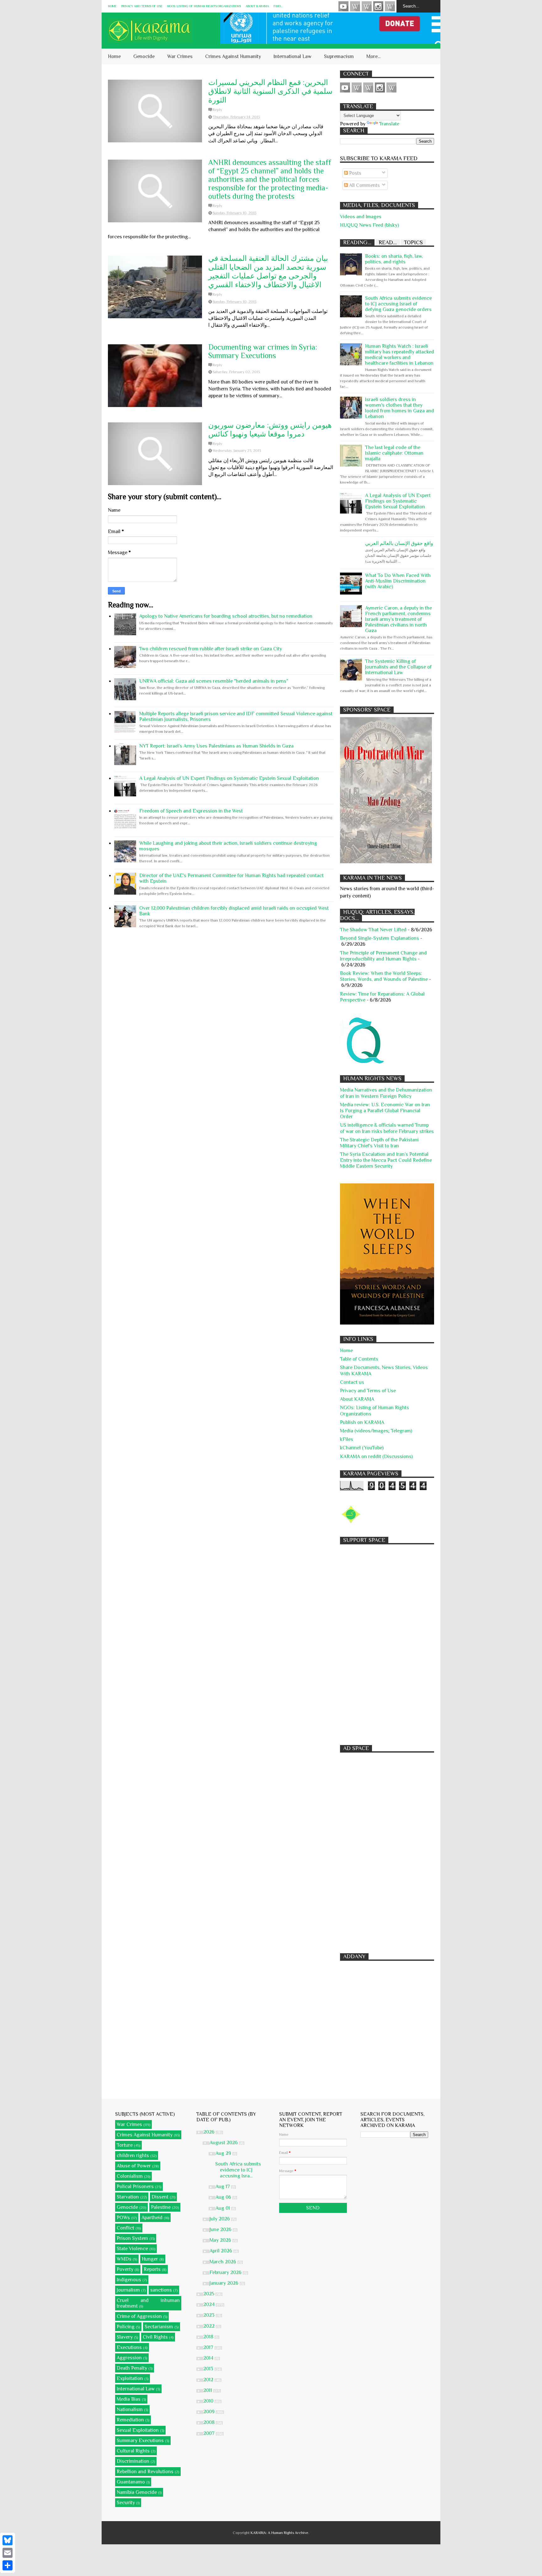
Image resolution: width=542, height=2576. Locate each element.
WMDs (124, 2259)
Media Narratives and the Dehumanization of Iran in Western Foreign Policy (386, 1093)
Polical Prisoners (135, 2187)
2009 (210, 2412)
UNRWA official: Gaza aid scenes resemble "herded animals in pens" (214, 681)
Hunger (150, 2259)
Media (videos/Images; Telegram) (376, 1431)
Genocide (144, 56)
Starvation (128, 2197)
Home (112, 6)
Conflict (125, 2228)
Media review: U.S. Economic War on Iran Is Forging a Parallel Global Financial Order (385, 1111)
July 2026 (220, 2219)
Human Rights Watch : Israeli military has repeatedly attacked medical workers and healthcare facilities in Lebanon (400, 355)
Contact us (352, 1382)
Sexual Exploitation (138, 2430)
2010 (209, 2401)
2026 (210, 2132)
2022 (210, 2326)
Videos (343, 6)
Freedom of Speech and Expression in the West (191, 811)
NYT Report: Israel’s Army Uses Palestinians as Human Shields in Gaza (216, 746)
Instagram (378, 6)
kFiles (347, 1439)
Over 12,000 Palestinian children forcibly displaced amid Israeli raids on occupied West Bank (234, 911)
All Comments (364, 185)
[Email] (8, 2553)
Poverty (125, 2269)
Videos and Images (361, 217)
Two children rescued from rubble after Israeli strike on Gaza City (211, 649)
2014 (209, 2358)
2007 (210, 2433)
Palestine (161, 2207)
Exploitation (130, 2378)
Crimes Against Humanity (233, 56)
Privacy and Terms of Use (142, 6)
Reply (217, 110)
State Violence (132, 2249)
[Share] (8, 2565)
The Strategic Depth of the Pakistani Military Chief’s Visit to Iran (379, 1143)
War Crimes (180, 56)
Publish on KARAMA (362, 1422)
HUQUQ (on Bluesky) (355, 6)
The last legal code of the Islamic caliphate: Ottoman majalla (394, 453)
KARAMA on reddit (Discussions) (376, 1457)
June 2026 (221, 2230)
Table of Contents (359, 1359)
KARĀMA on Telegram (390, 6)
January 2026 (225, 2283)
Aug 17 (223, 2187)
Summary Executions (140, 2441)
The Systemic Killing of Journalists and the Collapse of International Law (398, 667)
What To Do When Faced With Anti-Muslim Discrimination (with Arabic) (398, 581)
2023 (210, 2315)
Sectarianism (159, 2327)
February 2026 (226, 2272)
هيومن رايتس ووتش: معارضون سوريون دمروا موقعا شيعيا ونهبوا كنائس (270, 429)
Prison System (132, 2238)
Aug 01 (223, 2208)
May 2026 (221, 2240)
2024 (210, 2304)
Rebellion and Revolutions (145, 2472)
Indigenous (129, 2280)
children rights (133, 2155)
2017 (209, 2347)
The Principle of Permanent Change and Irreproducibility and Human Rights (383, 956)
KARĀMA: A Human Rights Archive (279, 2533)
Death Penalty (132, 2368)
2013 (209, 2369)
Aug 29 (224, 2153)
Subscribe (367, 6)
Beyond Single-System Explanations (380, 938)
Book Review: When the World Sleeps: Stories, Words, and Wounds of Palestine (384, 976)
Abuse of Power (134, 2166)
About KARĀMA (257, 6)
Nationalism (130, 2409)
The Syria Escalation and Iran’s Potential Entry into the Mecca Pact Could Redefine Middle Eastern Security (386, 1160)
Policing (126, 2327)
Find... (278, 6)
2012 (209, 2380)
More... (373, 56)
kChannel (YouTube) (362, 1448)
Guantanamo (131, 2482)
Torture (125, 2145)
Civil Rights (155, 2337)
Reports (152, 2269)
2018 (209, 2337)
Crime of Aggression (139, 2316)
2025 (209, 2294)
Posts (355, 173)
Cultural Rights (133, 2451)
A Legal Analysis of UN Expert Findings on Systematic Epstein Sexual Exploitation (229, 778)
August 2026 (224, 2143)
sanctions (161, 2290)
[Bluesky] (8, 2540)
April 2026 (221, 2251)
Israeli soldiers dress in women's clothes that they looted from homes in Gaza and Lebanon (400, 408)
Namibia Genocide (137, 2492)
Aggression (129, 2358)
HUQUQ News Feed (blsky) (369, 225)
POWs (123, 2218)
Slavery (125, 2337)
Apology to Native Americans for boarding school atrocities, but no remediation (226, 616)
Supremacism (339, 56)
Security (126, 2503)
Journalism (128, 2290)
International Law (292, 56)
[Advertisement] (387, 1642)
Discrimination (133, 2461)
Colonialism (130, 2176)
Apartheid (152, 2218)
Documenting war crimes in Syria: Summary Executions (263, 351)
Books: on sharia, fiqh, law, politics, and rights (394, 259)
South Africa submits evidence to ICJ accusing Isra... (238, 2170)
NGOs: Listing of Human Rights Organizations (204, 6)
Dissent (160, 2197)
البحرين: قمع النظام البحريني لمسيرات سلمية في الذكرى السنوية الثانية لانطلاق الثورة (270, 91)
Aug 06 (224, 2197)
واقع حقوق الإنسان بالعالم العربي (399, 543)
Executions (129, 2347)
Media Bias (129, 2399)
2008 (210, 2422)
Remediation (130, 2420)
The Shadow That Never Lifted (373, 930)
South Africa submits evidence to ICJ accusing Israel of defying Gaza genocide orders (399, 304)
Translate (389, 124)
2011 (208, 2390)
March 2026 (223, 2262)
